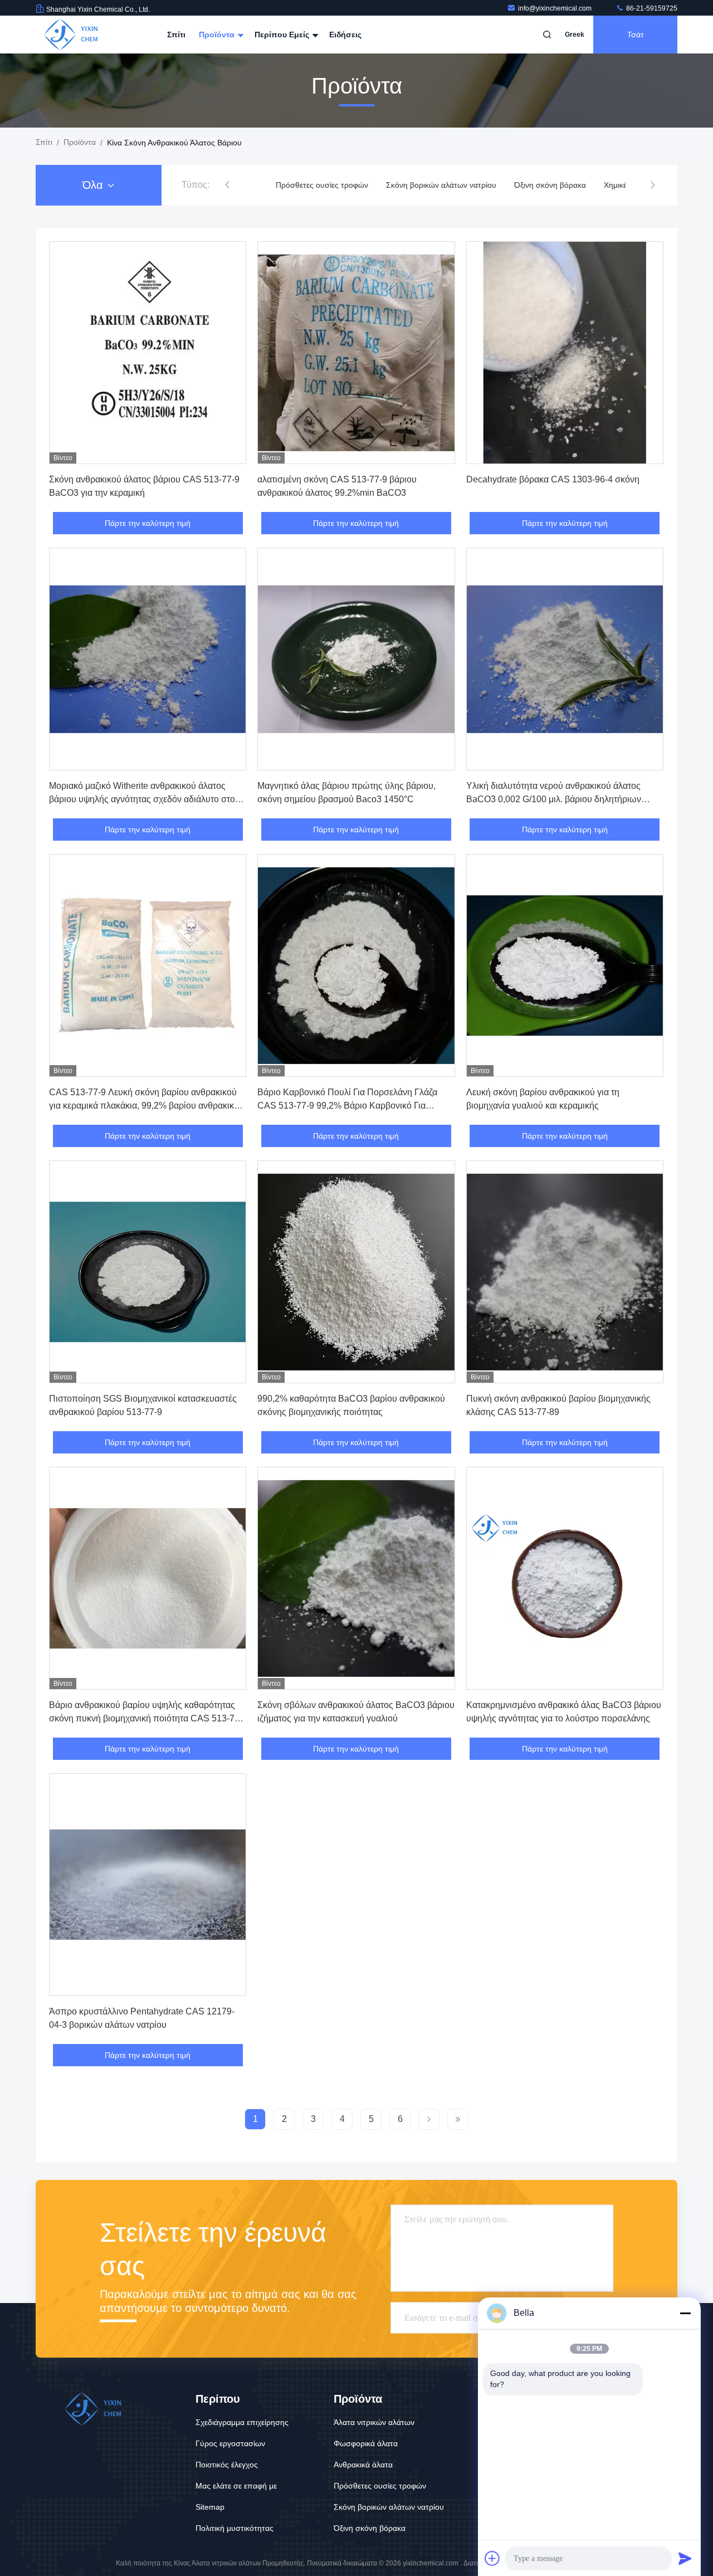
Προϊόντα (218, 35)
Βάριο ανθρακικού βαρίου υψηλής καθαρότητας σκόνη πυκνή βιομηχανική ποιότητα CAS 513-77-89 (146, 1718)
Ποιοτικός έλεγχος (227, 2465)
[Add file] (492, 2558)
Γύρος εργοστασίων (230, 2443)
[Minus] (685, 2313)
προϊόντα (80, 142)
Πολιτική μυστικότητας (235, 2528)
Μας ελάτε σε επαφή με (236, 2486)
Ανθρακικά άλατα (363, 2465)
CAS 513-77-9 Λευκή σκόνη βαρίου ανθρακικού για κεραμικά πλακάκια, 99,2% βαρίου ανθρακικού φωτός (146, 1106)
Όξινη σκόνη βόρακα (542, 185)
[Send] (685, 2558)
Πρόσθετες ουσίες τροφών (314, 185)
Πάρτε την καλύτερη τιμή (148, 523)
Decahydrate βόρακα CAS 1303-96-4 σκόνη (553, 479)
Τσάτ (636, 35)
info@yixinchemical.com (556, 8)
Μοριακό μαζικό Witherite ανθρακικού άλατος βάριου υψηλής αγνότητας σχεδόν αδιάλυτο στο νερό (142, 799)
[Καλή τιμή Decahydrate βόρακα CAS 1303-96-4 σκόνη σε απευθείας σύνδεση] (565, 353)
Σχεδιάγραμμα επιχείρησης (242, 2422)
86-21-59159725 (651, 8)
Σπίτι (176, 35)
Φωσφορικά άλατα (366, 2443)
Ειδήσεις (345, 35)
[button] (227, 185)
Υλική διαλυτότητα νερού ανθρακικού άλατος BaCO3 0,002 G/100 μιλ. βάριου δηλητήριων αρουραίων (554, 799)
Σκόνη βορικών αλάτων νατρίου (433, 185)
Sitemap (210, 2507)
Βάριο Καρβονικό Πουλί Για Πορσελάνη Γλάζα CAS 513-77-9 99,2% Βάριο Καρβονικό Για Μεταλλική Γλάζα (347, 1106)
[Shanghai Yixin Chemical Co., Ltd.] (71, 35)
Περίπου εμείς (283, 35)
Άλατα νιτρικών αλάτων (374, 2422)
